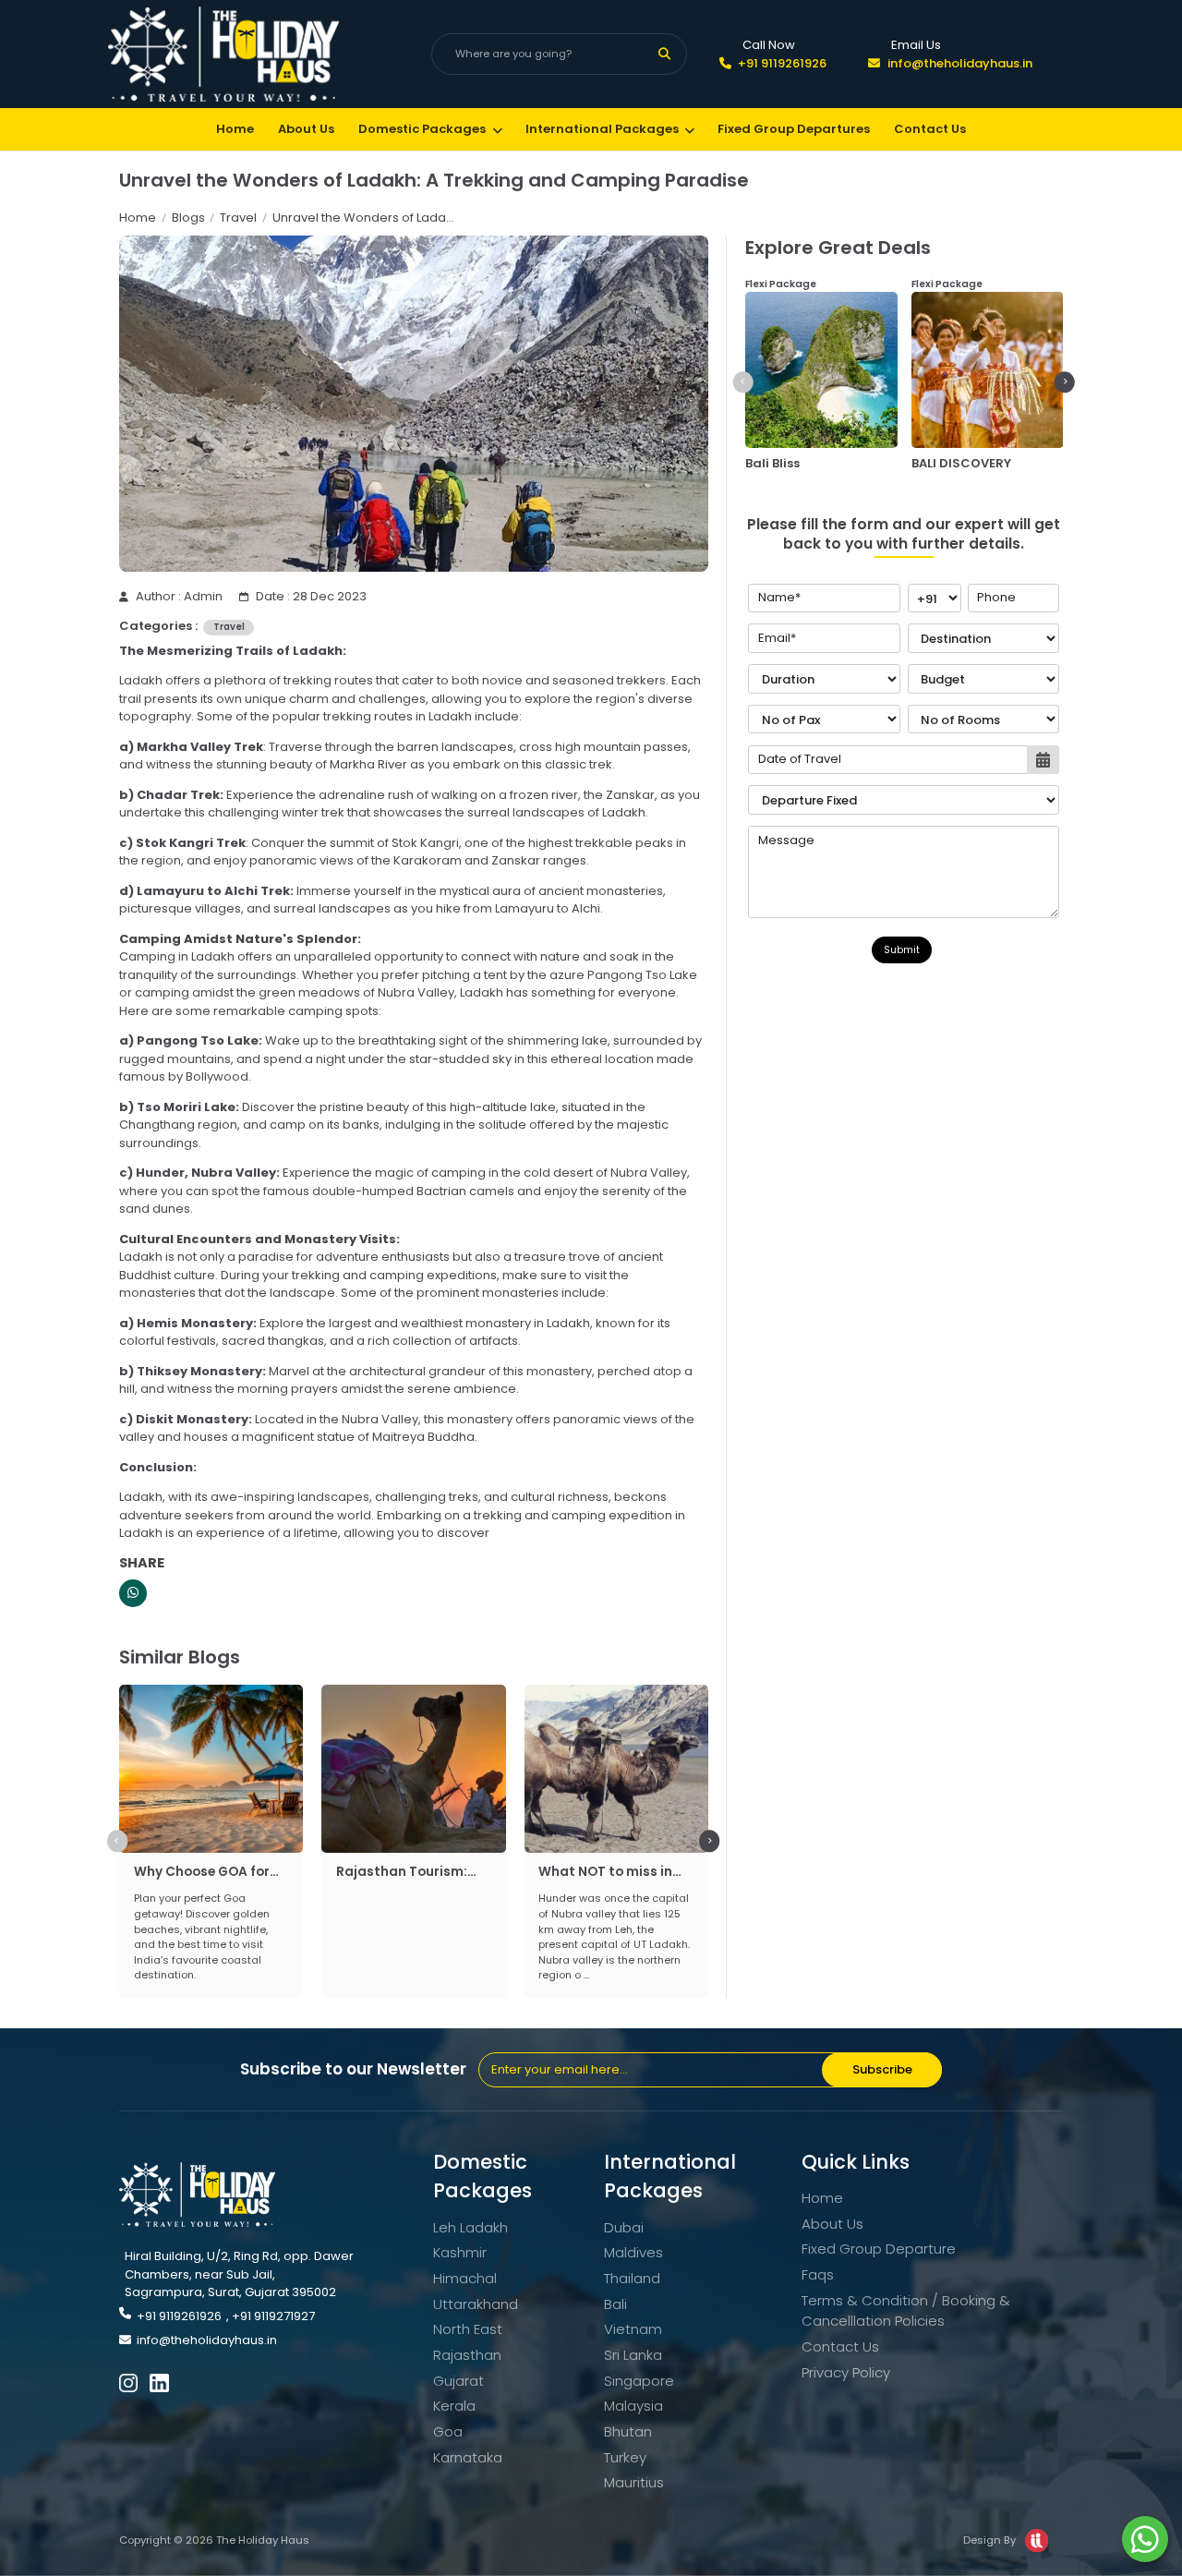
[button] (117, 1841)
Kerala (454, 2406)
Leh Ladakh (470, 2227)
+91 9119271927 (273, 2316)
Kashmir (460, 2252)
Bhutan (628, 2431)
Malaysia (633, 2406)
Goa (448, 2431)
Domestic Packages (422, 129)
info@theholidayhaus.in (960, 63)
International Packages (602, 129)
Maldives (633, 2252)
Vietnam (633, 2329)
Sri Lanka (633, 2355)
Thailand (632, 2278)
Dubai (624, 2227)
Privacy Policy (846, 2372)
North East (468, 2329)
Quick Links (856, 2162)
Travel (238, 218)
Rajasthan (467, 2355)
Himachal (465, 2278)
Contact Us (930, 129)
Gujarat (458, 2381)
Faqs (818, 2274)
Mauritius (634, 2482)
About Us (306, 129)
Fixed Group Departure (879, 2249)
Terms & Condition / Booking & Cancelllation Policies (906, 2311)
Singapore (639, 2381)
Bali (615, 2304)
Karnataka (468, 2457)
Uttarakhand (476, 2304)
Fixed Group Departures (794, 129)
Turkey (625, 2457)
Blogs (188, 218)
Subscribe (882, 2069)
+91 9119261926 (782, 63)
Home (235, 129)
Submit (902, 950)
